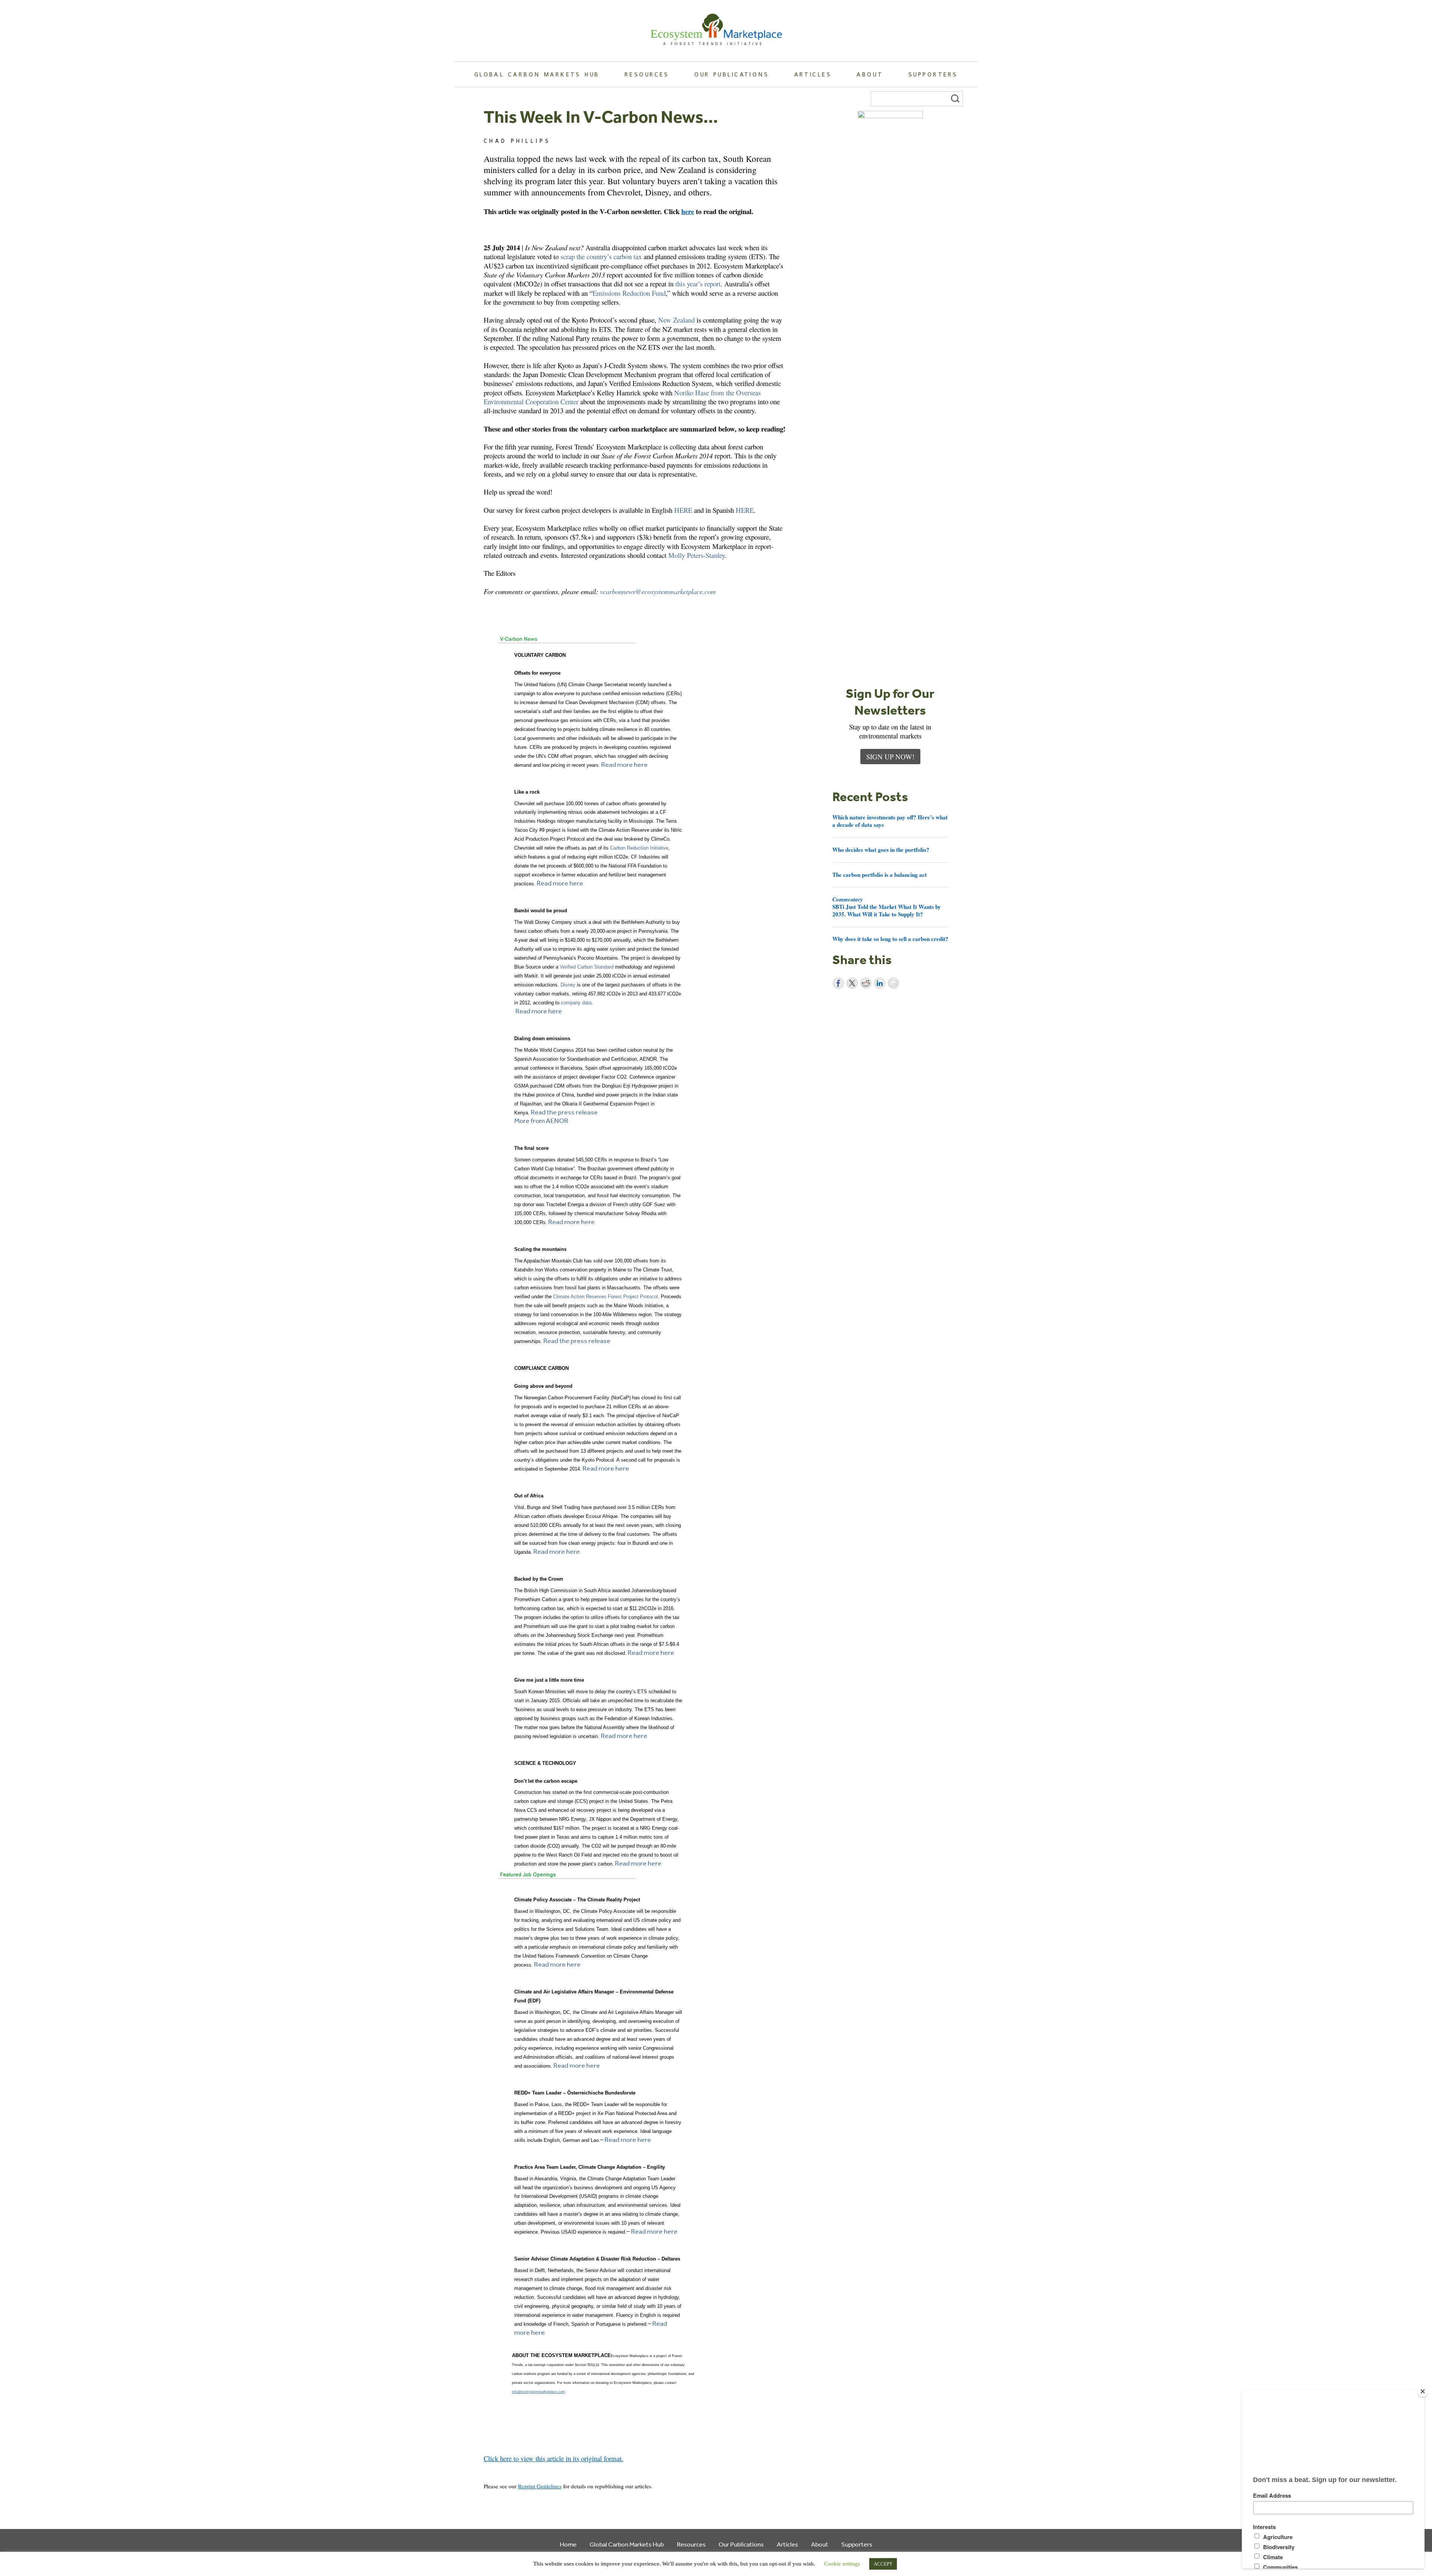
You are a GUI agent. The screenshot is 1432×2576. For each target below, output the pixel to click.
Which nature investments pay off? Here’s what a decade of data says (890, 821)
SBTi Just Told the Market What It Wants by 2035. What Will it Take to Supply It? (887, 907)
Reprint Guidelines (540, 2486)
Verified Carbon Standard (587, 967)
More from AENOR (541, 1120)
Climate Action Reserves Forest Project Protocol (605, 1297)
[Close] (1423, 2391)
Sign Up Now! (890, 757)
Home (568, 2544)
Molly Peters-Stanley (697, 555)
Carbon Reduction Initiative (639, 848)
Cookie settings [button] (842, 2564)
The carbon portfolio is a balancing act (880, 875)
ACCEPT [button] (883, 2564)
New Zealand (676, 320)
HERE (683, 510)
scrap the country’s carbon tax (601, 256)
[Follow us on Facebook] (488, 2467)
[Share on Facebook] (838, 983)
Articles (813, 74)
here (688, 211)
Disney (568, 985)
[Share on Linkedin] (880, 983)
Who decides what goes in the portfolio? (881, 850)
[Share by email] (894, 983)
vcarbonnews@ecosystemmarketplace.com (658, 591)
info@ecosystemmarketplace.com (538, 2392)
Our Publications (732, 74)
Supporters (933, 74)
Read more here (624, 764)
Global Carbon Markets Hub (537, 74)
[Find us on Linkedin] (510, 2467)
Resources (647, 74)
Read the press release (564, 1112)
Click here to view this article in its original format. (554, 2458)
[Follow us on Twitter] (499, 2467)
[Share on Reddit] (866, 983)
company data (576, 1003)
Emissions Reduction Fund (629, 293)
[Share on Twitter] (852, 983)
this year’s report (698, 284)
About (870, 74)
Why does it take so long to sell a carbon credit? (890, 939)
